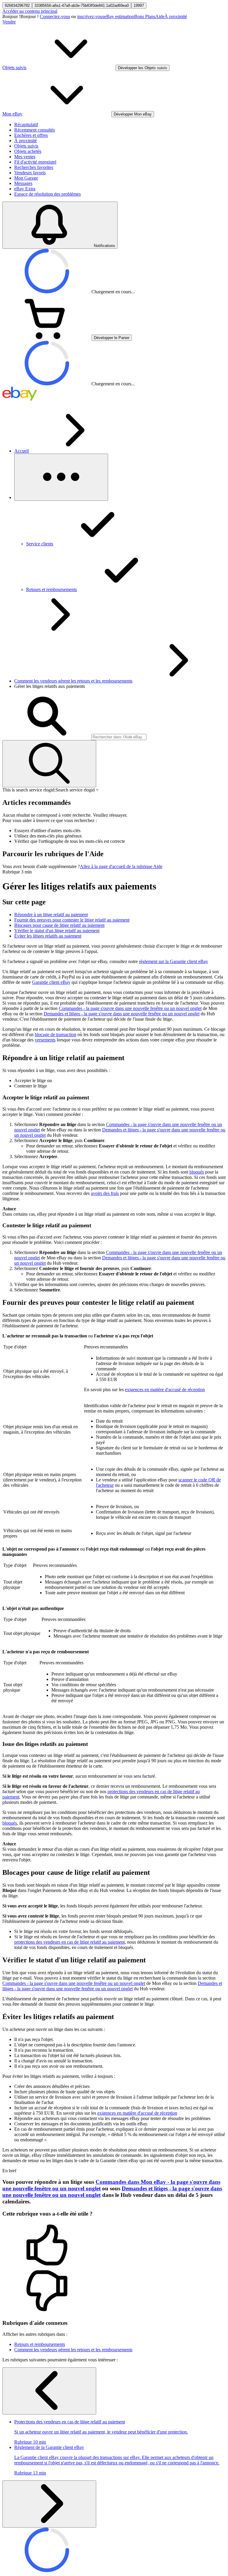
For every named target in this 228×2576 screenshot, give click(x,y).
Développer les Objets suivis (142, 68)
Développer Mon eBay (133, 114)
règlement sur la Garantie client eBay (174, 961)
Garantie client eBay (51, 982)
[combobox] (119, 737)
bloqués (197, 1172)
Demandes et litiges (122, 1014)
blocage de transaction (56, 1034)
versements (45, 1040)
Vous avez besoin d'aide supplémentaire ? (41, 866)
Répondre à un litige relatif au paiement (51, 915)
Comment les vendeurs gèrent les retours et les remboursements (73, 681)
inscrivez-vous (91, 16)
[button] (114, 2246)
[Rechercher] (49, 764)
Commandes (130, 1008)
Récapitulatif (26, 125)
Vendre (9, 22)
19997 (139, 5)
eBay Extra (25, 189)
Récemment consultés (35, 130)
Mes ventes (25, 157)
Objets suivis (26, 146)
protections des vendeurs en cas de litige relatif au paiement (69, 1942)
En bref (9, 2171)
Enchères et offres (31, 135)
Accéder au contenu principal (30, 11)
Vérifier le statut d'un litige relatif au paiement (57, 931)
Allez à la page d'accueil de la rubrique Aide (121, 866)
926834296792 (17, 5)
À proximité (176, 16)
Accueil (22, 451)
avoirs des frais (105, 1193)
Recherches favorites (34, 167)
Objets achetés (28, 151)
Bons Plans (145, 16)
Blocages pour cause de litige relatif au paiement (59, 925)
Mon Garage (26, 178)
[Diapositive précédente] (49, 2391)
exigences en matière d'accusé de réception (165, 1390)
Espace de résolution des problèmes (47, 194)
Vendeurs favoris (30, 173)
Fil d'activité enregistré (35, 162)
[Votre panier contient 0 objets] (47, 337)
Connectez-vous (55, 16)
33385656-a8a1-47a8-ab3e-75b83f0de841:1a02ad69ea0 (82, 5)
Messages (23, 183)
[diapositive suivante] (49, 2504)
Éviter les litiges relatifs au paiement (48, 936)
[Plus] (61, 477)
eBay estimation (119, 16)
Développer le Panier (112, 338)
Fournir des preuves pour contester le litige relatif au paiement (72, 920)
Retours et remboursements (40, 2344)
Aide (160, 16)
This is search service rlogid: (29, 790)
